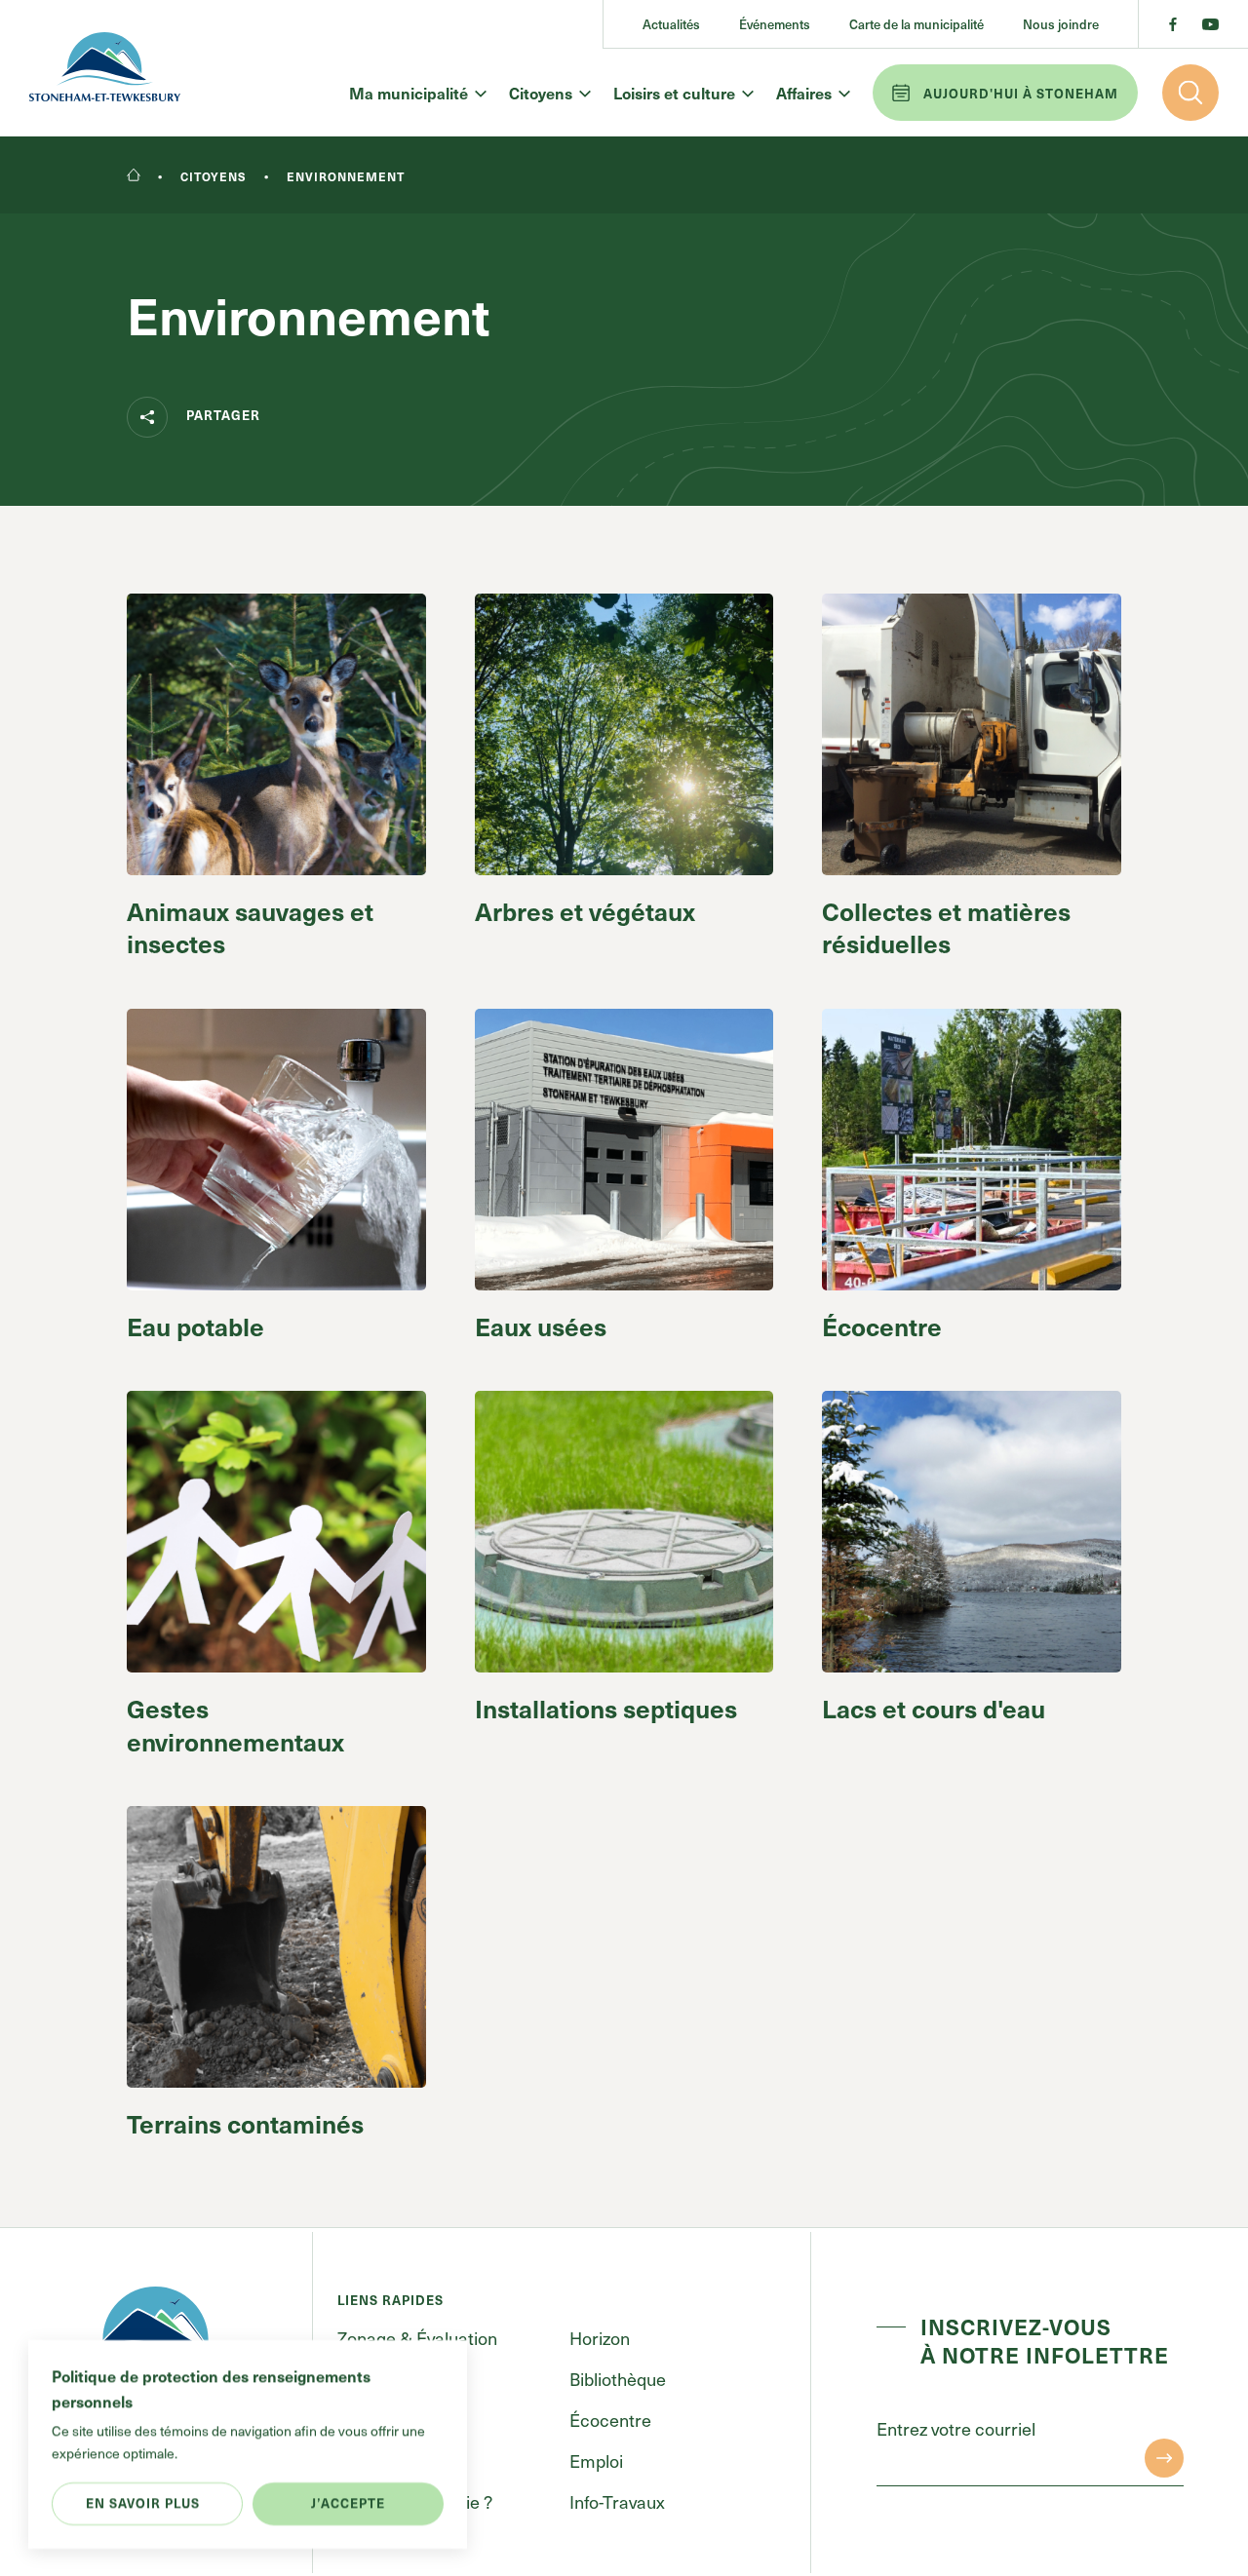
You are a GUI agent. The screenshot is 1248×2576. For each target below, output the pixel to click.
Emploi (596, 2461)
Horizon (600, 2338)
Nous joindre (1061, 24)
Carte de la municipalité (916, 24)
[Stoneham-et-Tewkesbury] (105, 69)
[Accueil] (134, 176)
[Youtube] (1210, 24)
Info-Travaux (617, 2501)
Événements (775, 24)
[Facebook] (1173, 24)
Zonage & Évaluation (417, 2338)
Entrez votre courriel (956, 2428)
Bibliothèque (618, 2379)
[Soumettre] (1164, 2458)
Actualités (671, 24)
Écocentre (610, 2420)
